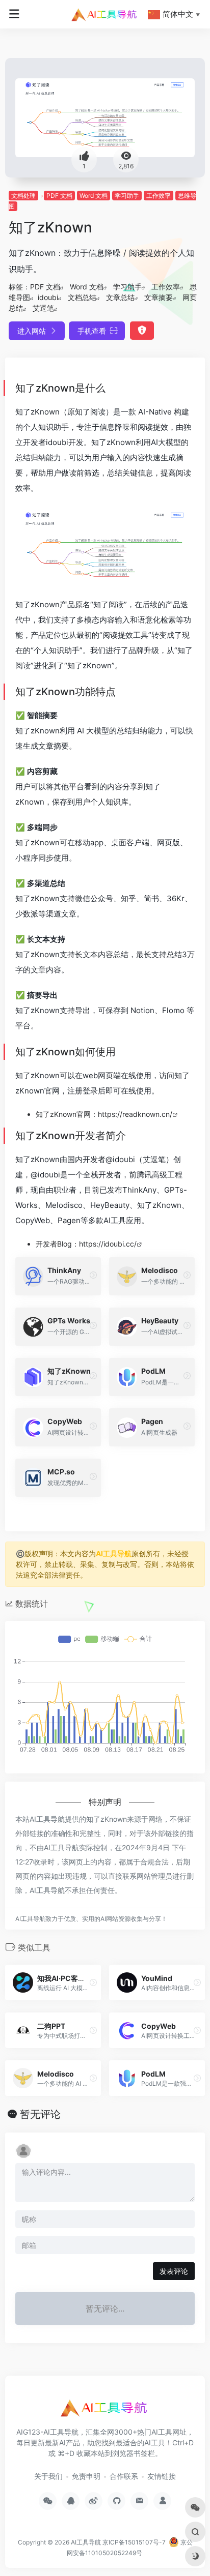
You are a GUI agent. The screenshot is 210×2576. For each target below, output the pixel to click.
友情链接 (162, 2476)
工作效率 (159, 196)
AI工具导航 (114, 1553)
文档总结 (82, 297)
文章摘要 (159, 297)
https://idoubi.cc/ (108, 1244)
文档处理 (23, 196)
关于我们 (48, 2476)
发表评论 (174, 2271)
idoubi (48, 297)
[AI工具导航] (105, 14)
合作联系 (124, 2476)
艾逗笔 (43, 308)
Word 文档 (94, 196)
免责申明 (86, 2476)
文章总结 (120, 297)
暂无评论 (40, 2114)
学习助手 (127, 196)
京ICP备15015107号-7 (134, 2542)
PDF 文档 (59, 196)
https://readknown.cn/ (135, 1114)
